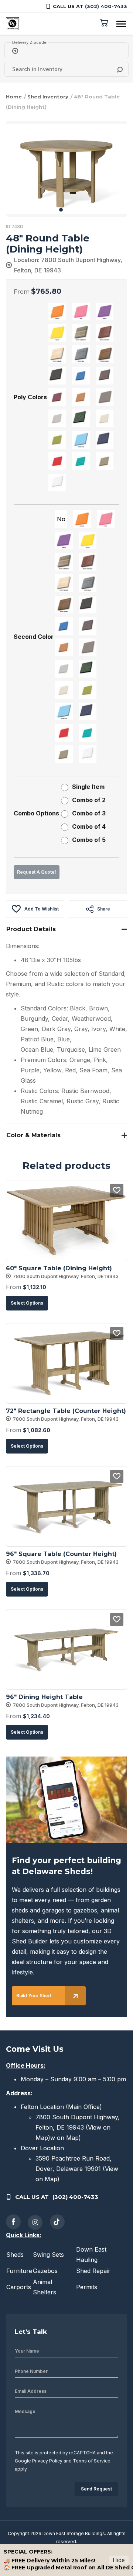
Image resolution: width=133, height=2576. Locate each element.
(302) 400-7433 (106, 6)
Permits (87, 2287)
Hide (119, 2560)
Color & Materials (33, 1135)
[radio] (57, 311)
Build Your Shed (34, 1996)
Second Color (34, 637)
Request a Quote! (37, 872)
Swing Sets (48, 2255)
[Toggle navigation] (121, 24)
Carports (19, 2287)
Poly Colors (30, 397)
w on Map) (66, 2138)
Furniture (19, 2271)
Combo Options (36, 813)
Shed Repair (93, 2271)
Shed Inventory (48, 97)
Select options (27, 1303)
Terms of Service (92, 2461)
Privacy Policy (47, 2461)
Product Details (31, 929)
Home (14, 97)
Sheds (15, 2255)
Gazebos (45, 2271)
